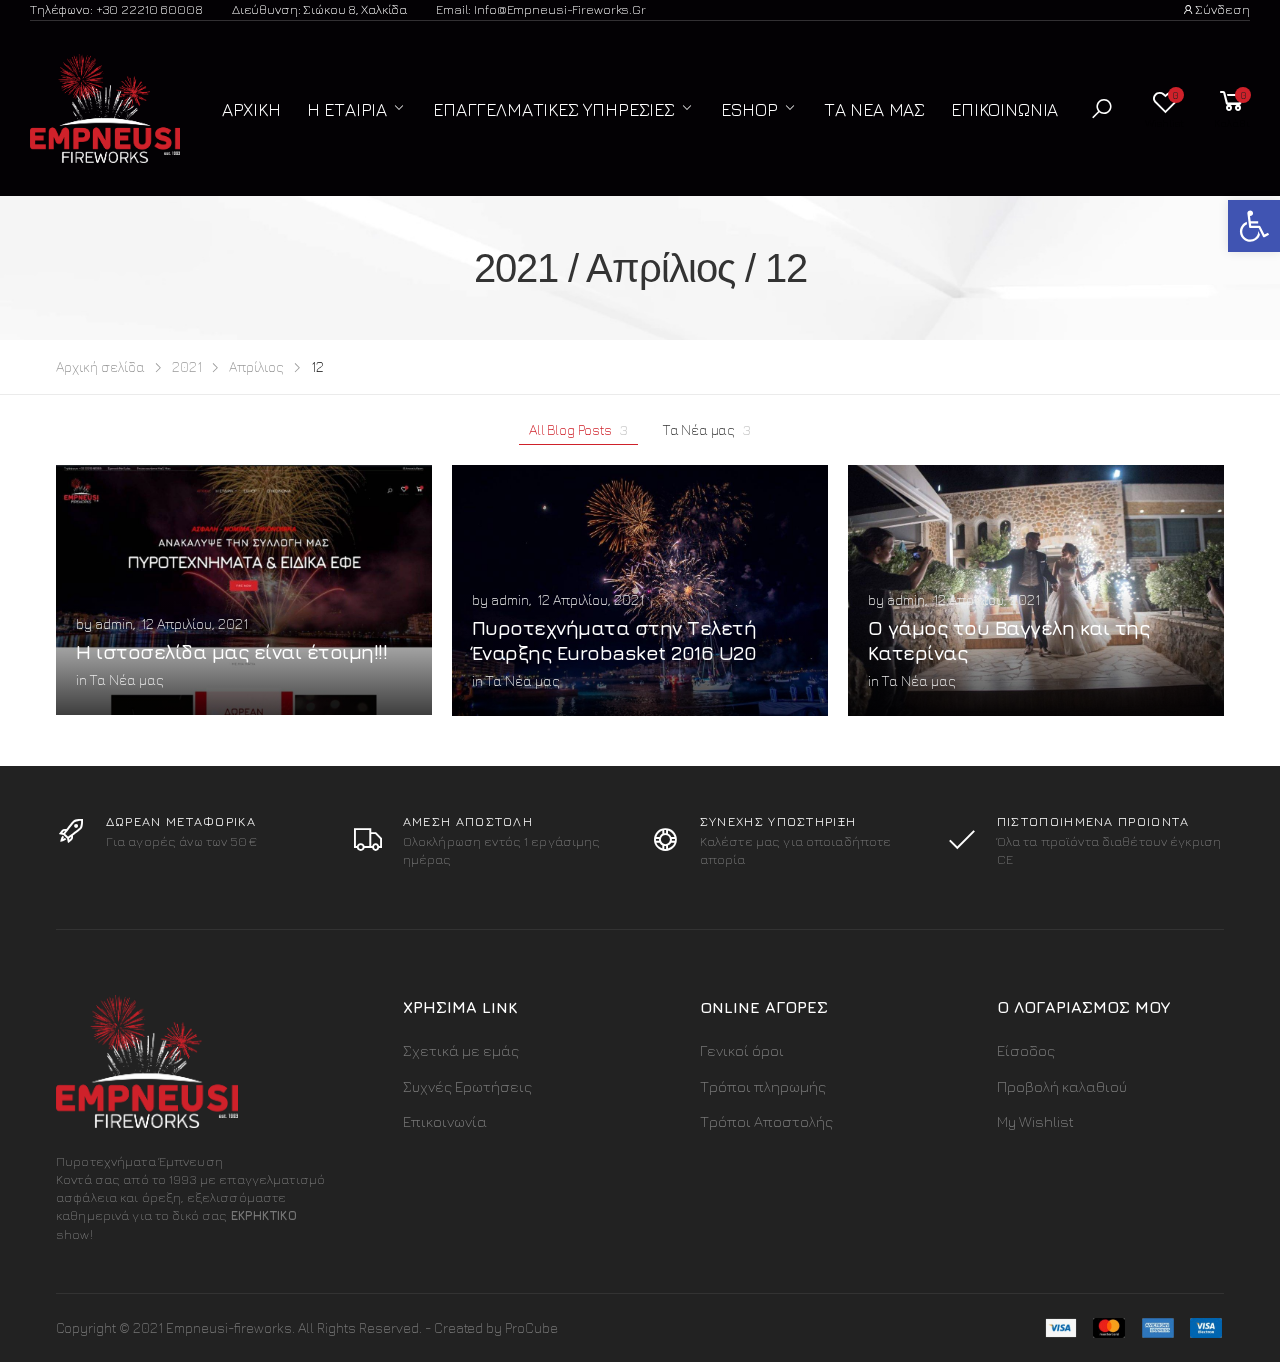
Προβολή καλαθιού (1062, 1086)
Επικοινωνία (1004, 109)
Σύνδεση (1222, 9)
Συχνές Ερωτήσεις (467, 1086)
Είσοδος (1026, 1050)
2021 (187, 366)
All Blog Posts (578, 429)
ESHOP (749, 109)
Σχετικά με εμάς (461, 1050)
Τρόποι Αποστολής (766, 1121)
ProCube (531, 1327)
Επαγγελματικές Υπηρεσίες (554, 109)
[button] (1102, 108)
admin (114, 623)
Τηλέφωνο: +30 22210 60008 (116, 9)
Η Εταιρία (347, 109)
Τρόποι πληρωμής (763, 1086)
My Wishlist (1035, 1121)
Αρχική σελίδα (100, 366)
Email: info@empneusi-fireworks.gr (541, 9)
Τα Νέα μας (874, 109)
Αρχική (251, 109)
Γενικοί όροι (742, 1050)
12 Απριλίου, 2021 (194, 623)
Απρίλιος (256, 366)
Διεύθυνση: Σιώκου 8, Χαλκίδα (319, 9)
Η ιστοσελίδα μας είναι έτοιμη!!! (231, 651)
